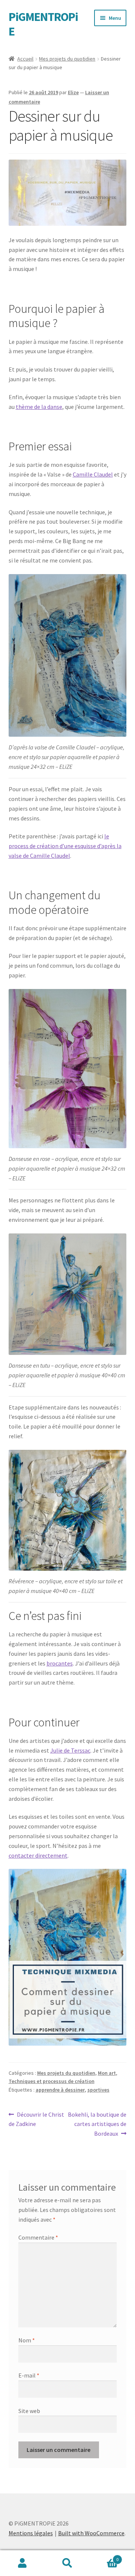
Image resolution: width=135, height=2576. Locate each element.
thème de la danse (39, 407)
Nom (27, 2340)
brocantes (60, 1663)
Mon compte (22, 2563)
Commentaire (38, 2237)
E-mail (29, 2375)
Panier (104, 2557)
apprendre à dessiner (60, 2090)
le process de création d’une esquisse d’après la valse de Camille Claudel (65, 846)
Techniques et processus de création (52, 2081)
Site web (29, 2411)
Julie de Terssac (70, 1750)
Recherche (67, 2563)
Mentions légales (31, 2533)
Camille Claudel (93, 474)
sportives (98, 2090)
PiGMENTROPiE (43, 24)
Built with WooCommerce (91, 2533)
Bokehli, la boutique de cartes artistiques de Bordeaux (97, 2124)
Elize (73, 92)
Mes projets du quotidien (67, 59)
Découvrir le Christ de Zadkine (37, 2119)
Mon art (107, 2073)
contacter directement (38, 1855)
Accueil (25, 59)
